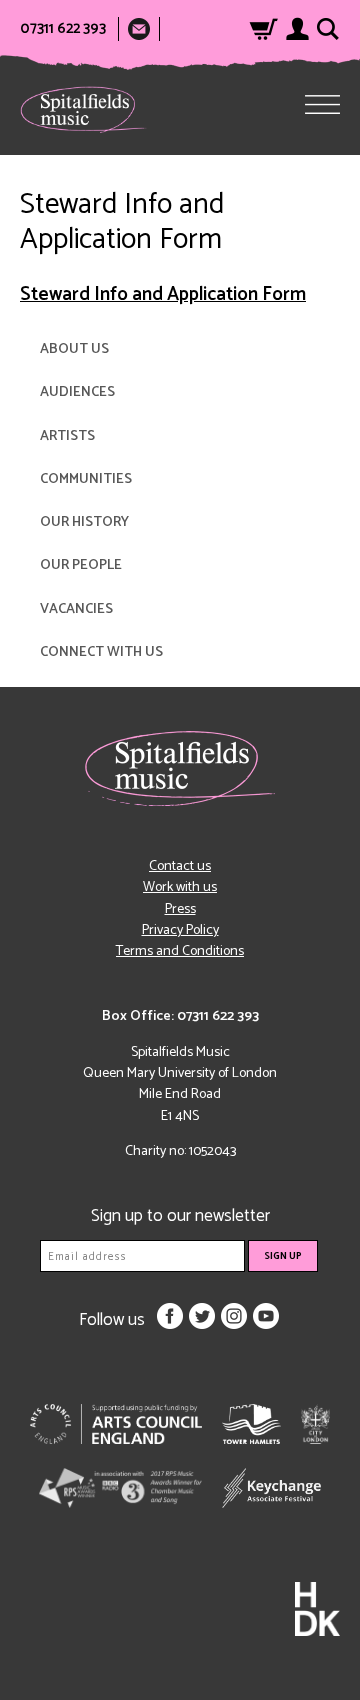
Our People (81, 565)
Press (180, 909)
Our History (84, 522)
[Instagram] (234, 1316)
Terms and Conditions (180, 951)
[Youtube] (266, 1316)
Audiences (77, 392)
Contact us (180, 866)
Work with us (180, 887)
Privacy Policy (180, 930)
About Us (74, 349)
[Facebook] (170, 1316)
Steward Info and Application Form (163, 294)
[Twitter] (202, 1316)
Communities (86, 479)
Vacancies (76, 609)
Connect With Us (101, 652)
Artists (67, 436)
